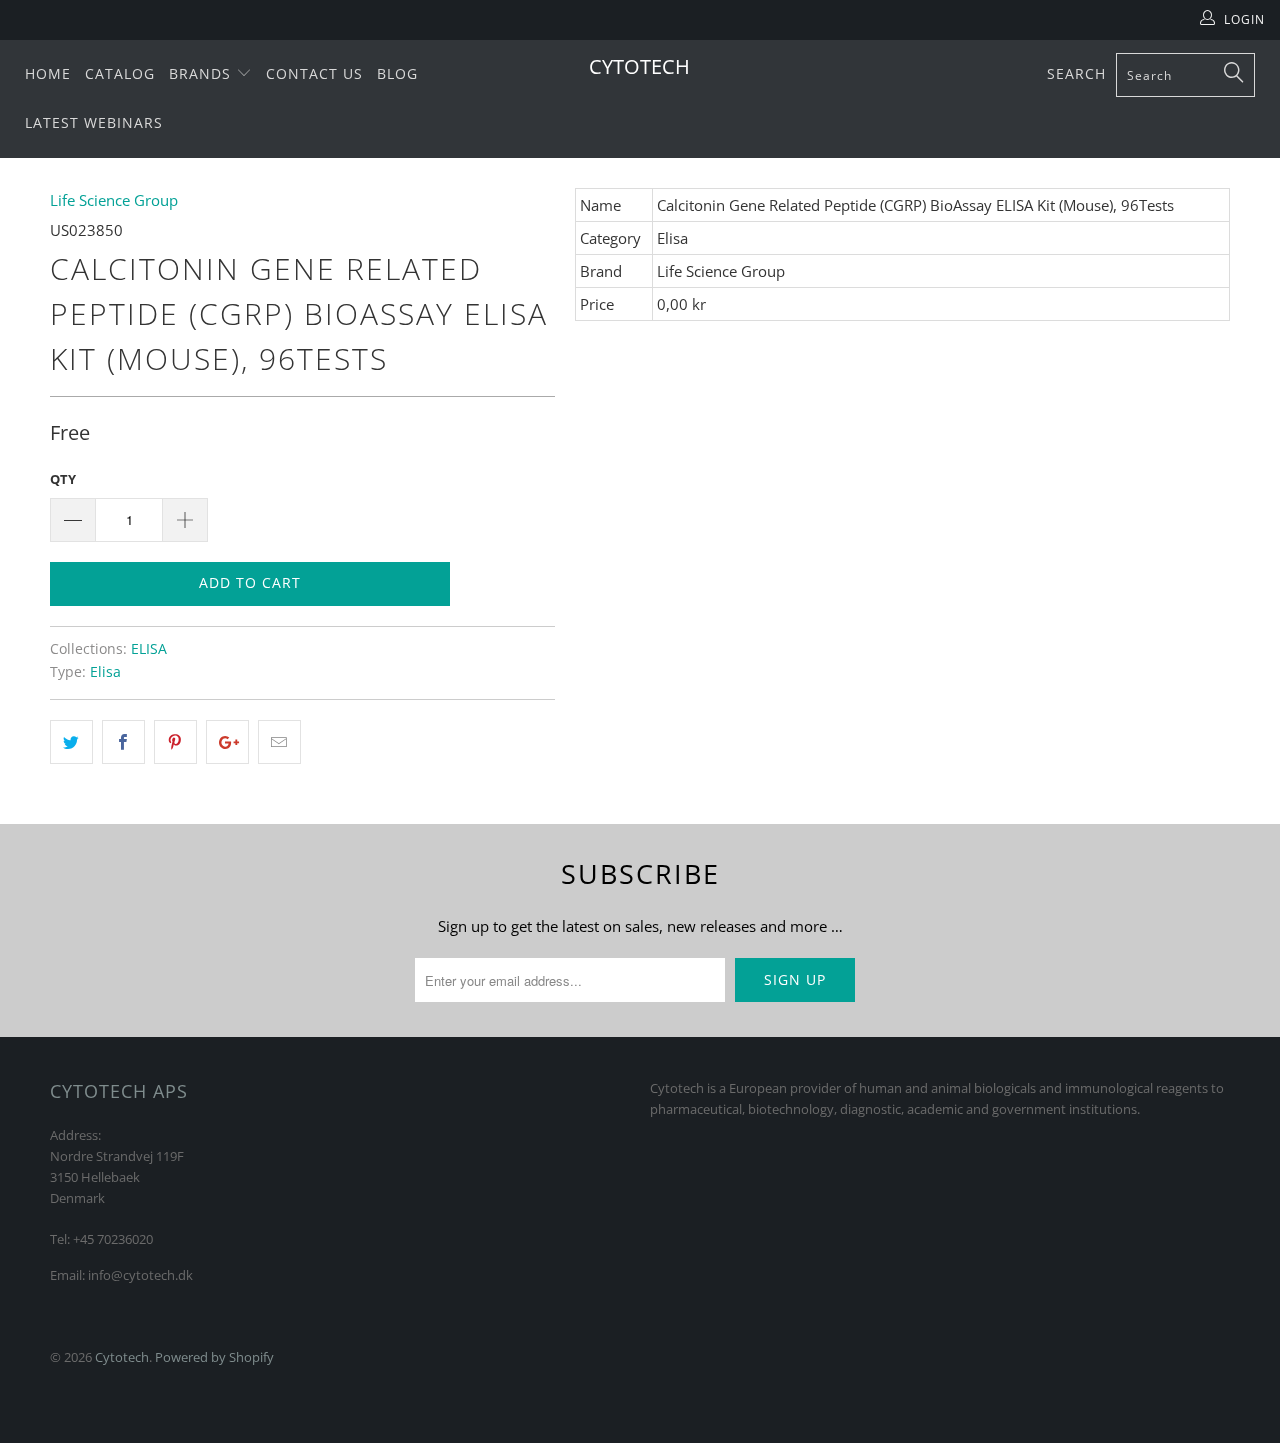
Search (1076, 73)
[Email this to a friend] (279, 742)
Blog (397, 73)
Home (48, 73)
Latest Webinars (94, 122)
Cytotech (639, 66)
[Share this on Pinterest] (175, 742)
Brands (202, 73)
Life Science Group (114, 200)
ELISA (149, 649)
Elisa (105, 672)
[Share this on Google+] (227, 742)
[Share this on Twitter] (71, 742)
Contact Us (314, 73)
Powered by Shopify (214, 1357)
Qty (63, 479)
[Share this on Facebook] (123, 742)
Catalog (120, 73)
